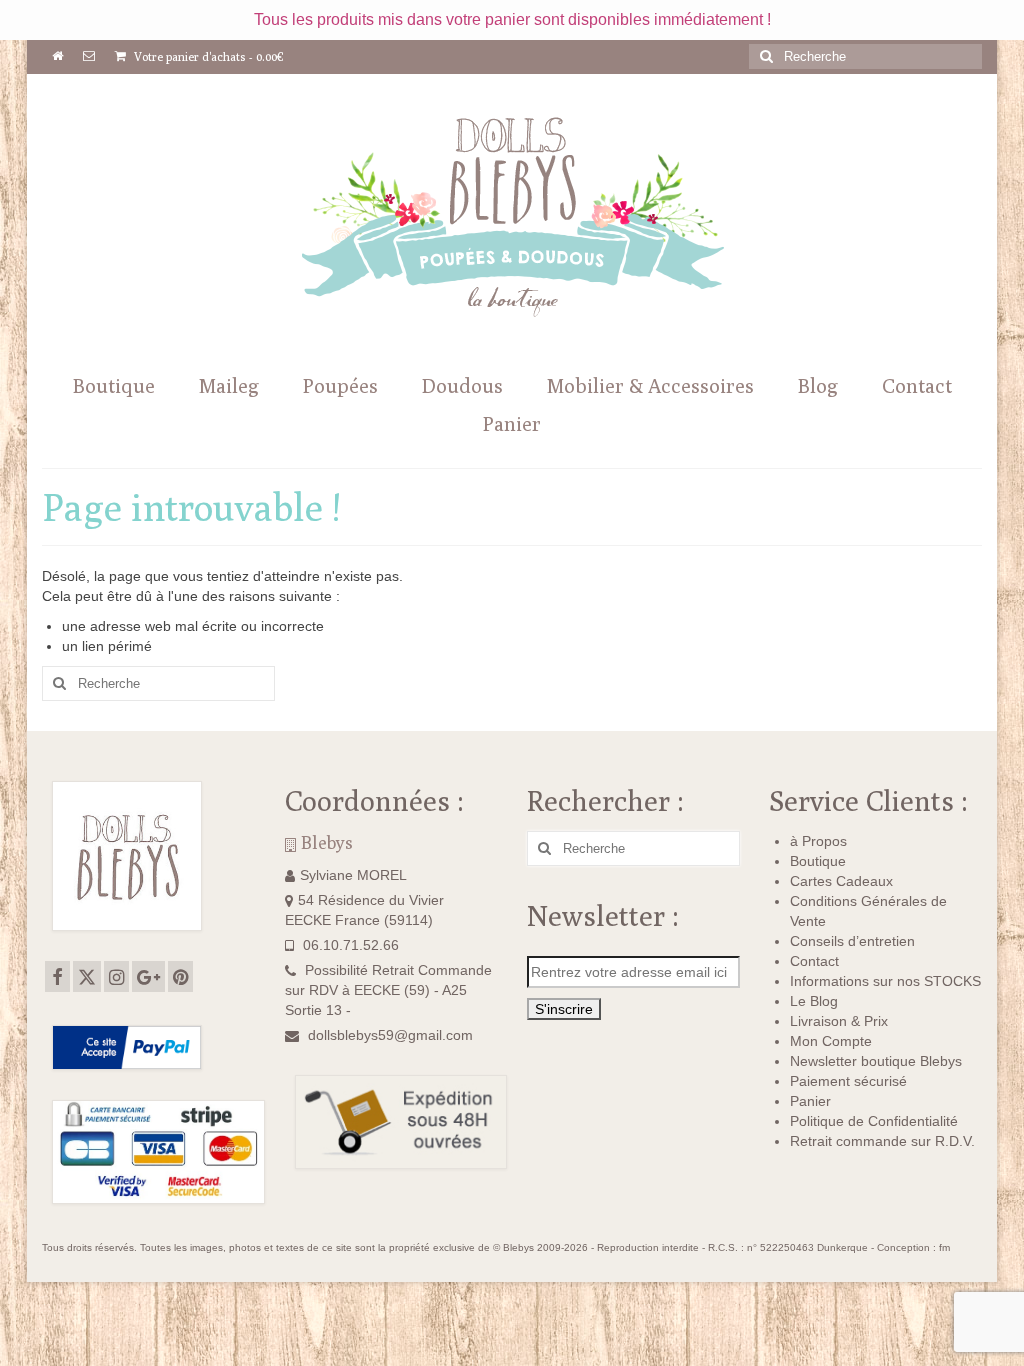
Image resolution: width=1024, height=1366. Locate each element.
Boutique (818, 861)
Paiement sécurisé (848, 1081)
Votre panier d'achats (207, 56)
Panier (810, 1101)
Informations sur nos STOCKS (885, 981)
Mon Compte (831, 1041)
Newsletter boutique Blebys (876, 1061)
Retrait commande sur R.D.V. (882, 1141)
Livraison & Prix (839, 1021)
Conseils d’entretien (852, 941)
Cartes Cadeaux (841, 881)
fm (944, 1247)
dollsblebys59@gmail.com (390, 1035)
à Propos (818, 841)
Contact (814, 961)
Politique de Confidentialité (874, 1121)
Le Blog (814, 1001)
